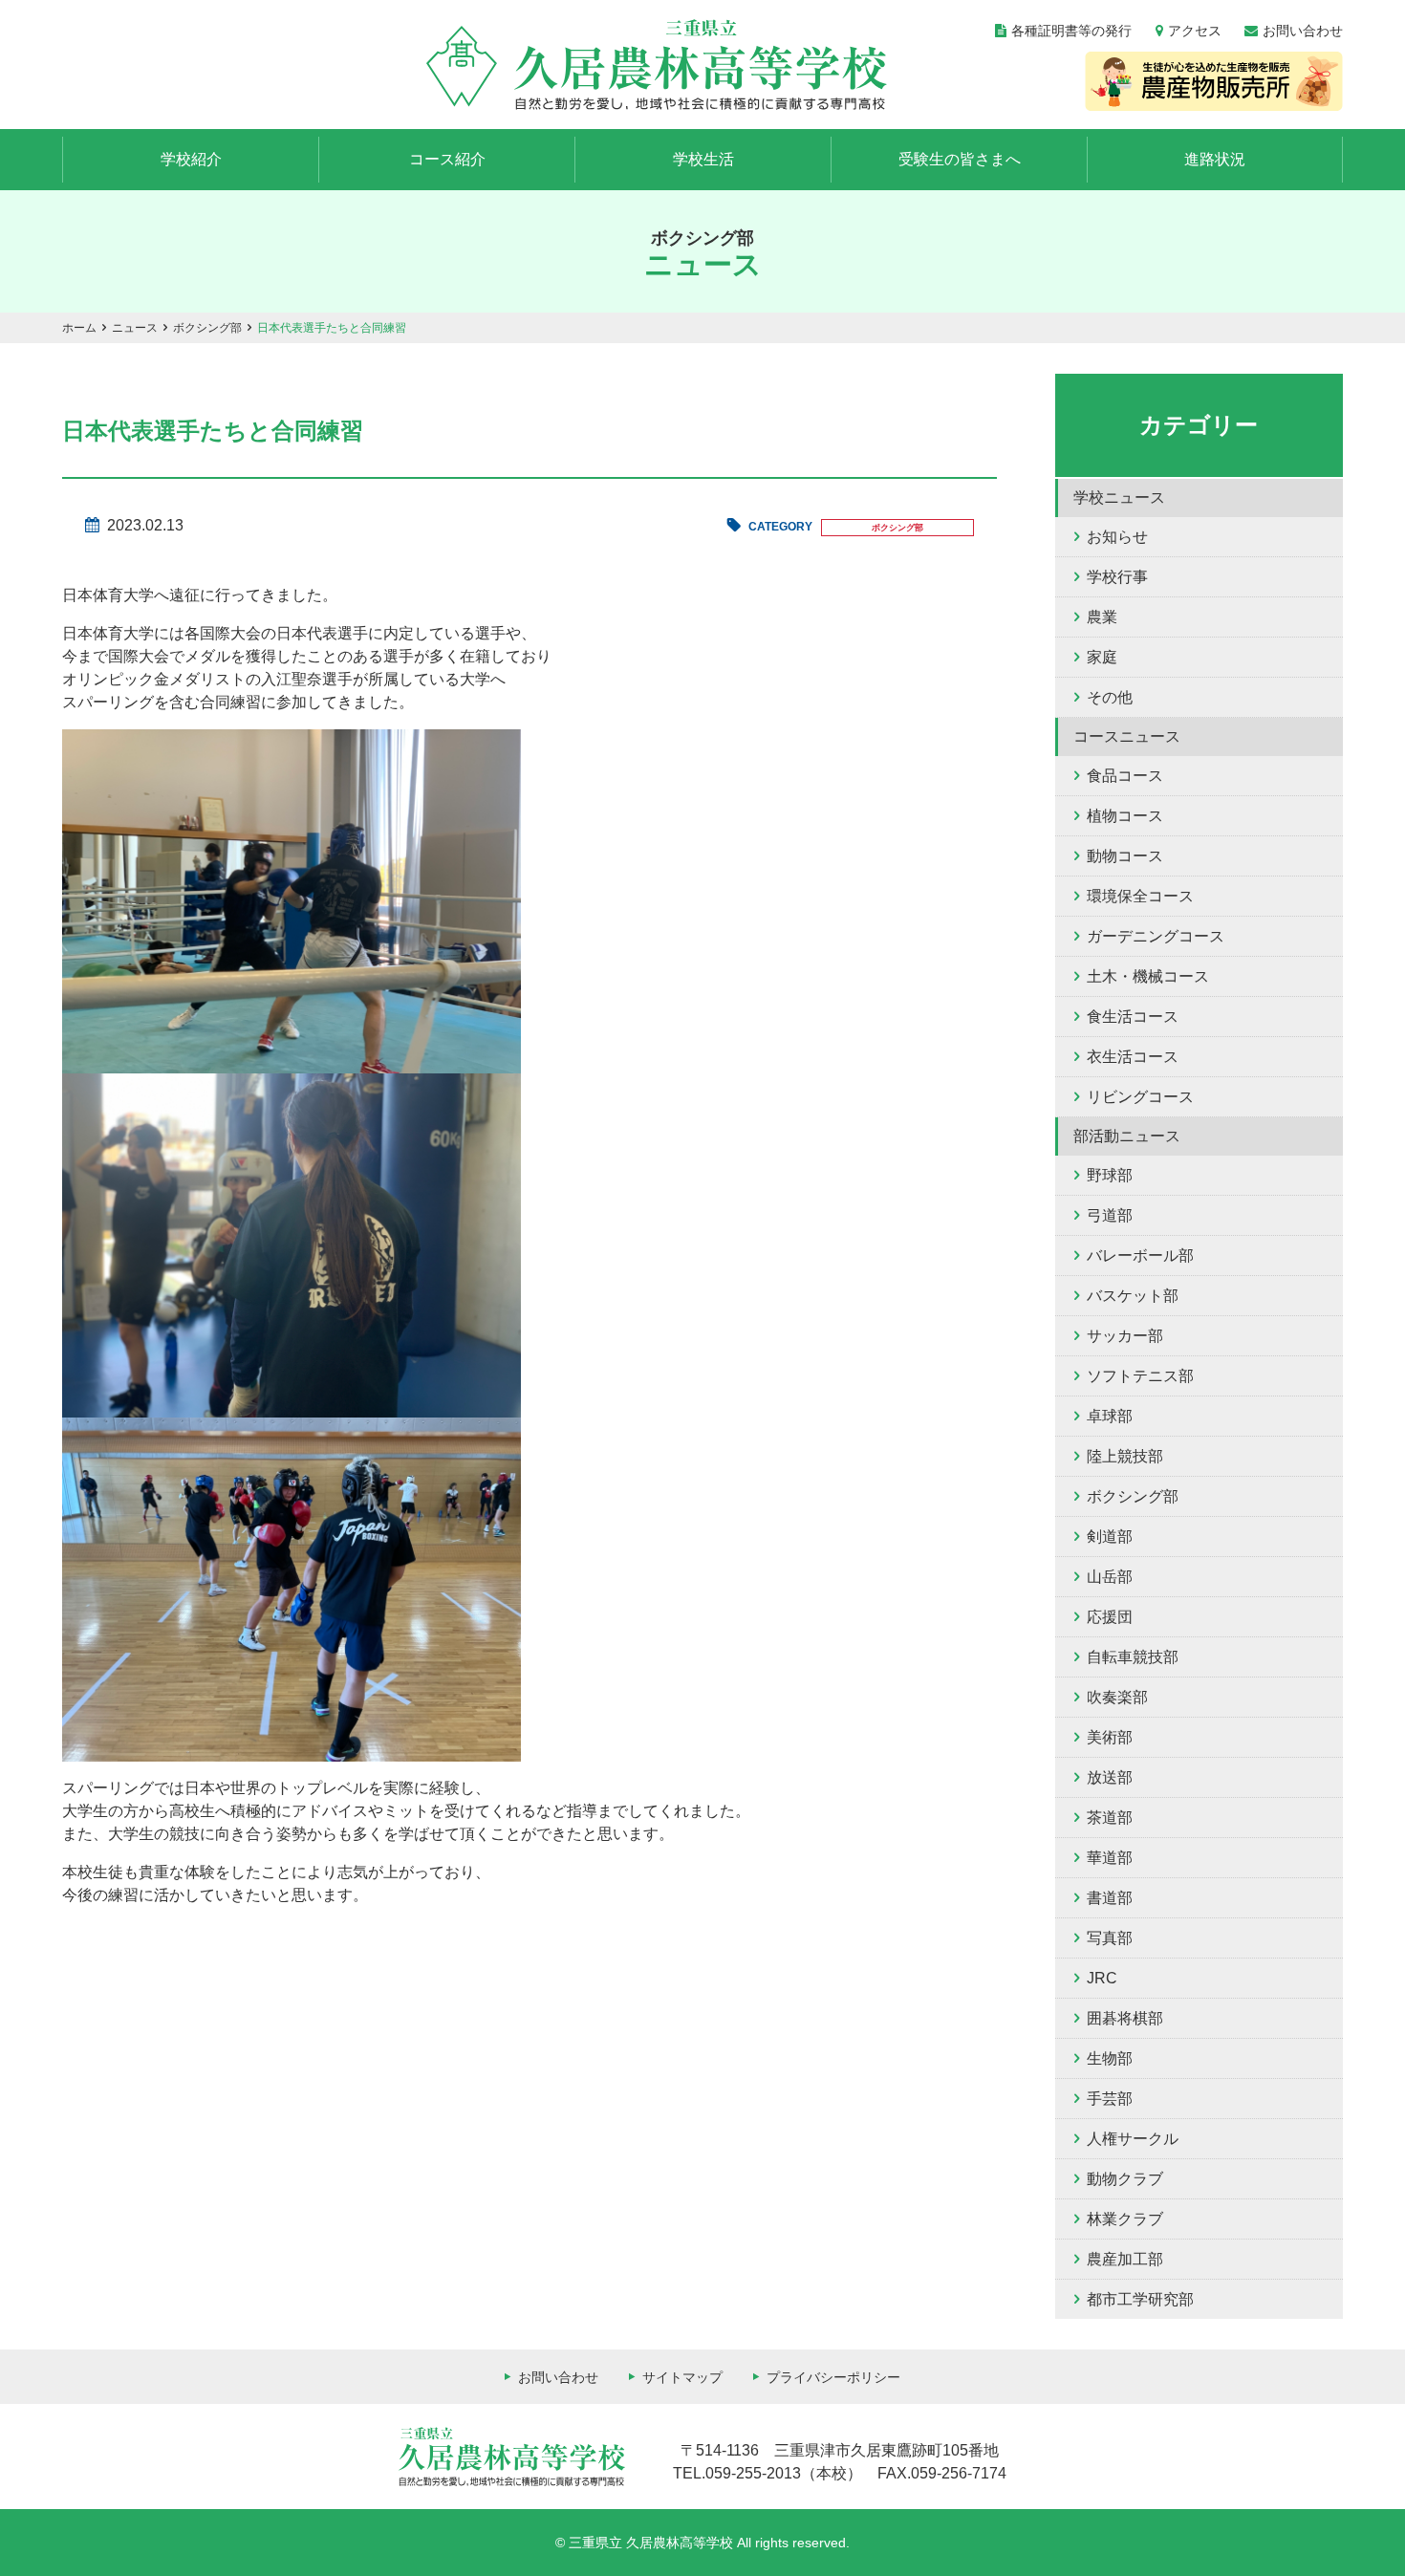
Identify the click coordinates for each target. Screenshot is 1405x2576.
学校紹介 (191, 159)
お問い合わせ (1303, 31)
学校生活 (703, 159)
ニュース (135, 328)
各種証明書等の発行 (1071, 31)
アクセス (1195, 31)
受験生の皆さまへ (960, 159)
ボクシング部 (207, 328)
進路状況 (1215, 159)
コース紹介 (447, 159)
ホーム (79, 328)
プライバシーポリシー (833, 2377)
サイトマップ (682, 2377)
